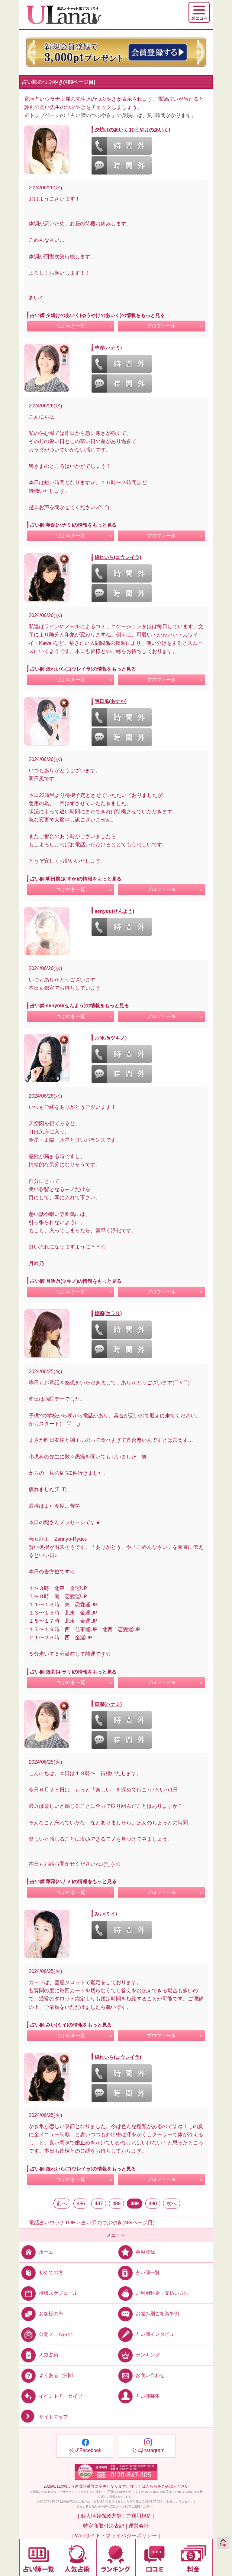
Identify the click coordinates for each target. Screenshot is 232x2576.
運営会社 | (140, 2526)
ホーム (46, 2252)
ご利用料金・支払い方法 (162, 2293)
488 (116, 2204)
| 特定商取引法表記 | (104, 2526)
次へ (172, 2204)
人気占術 (49, 2355)
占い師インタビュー (157, 2334)
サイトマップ (53, 2417)
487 (99, 2204)
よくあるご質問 (56, 2375)
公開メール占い (56, 2334)
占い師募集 (148, 2396)
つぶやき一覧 (71, 326)
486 (81, 2204)
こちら (151, 2486)
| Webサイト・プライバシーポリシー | (116, 2536)
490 (153, 2204)
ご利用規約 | (140, 2516)
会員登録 (145, 2252)
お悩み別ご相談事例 (157, 2314)
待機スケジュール (58, 2293)
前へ (62, 2204)
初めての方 (51, 2272)
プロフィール (161, 326)
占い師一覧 (148, 2272)
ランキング (148, 2355)
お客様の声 (51, 2314)
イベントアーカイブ (61, 2396)
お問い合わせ (150, 2375)
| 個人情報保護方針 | (101, 2516)
